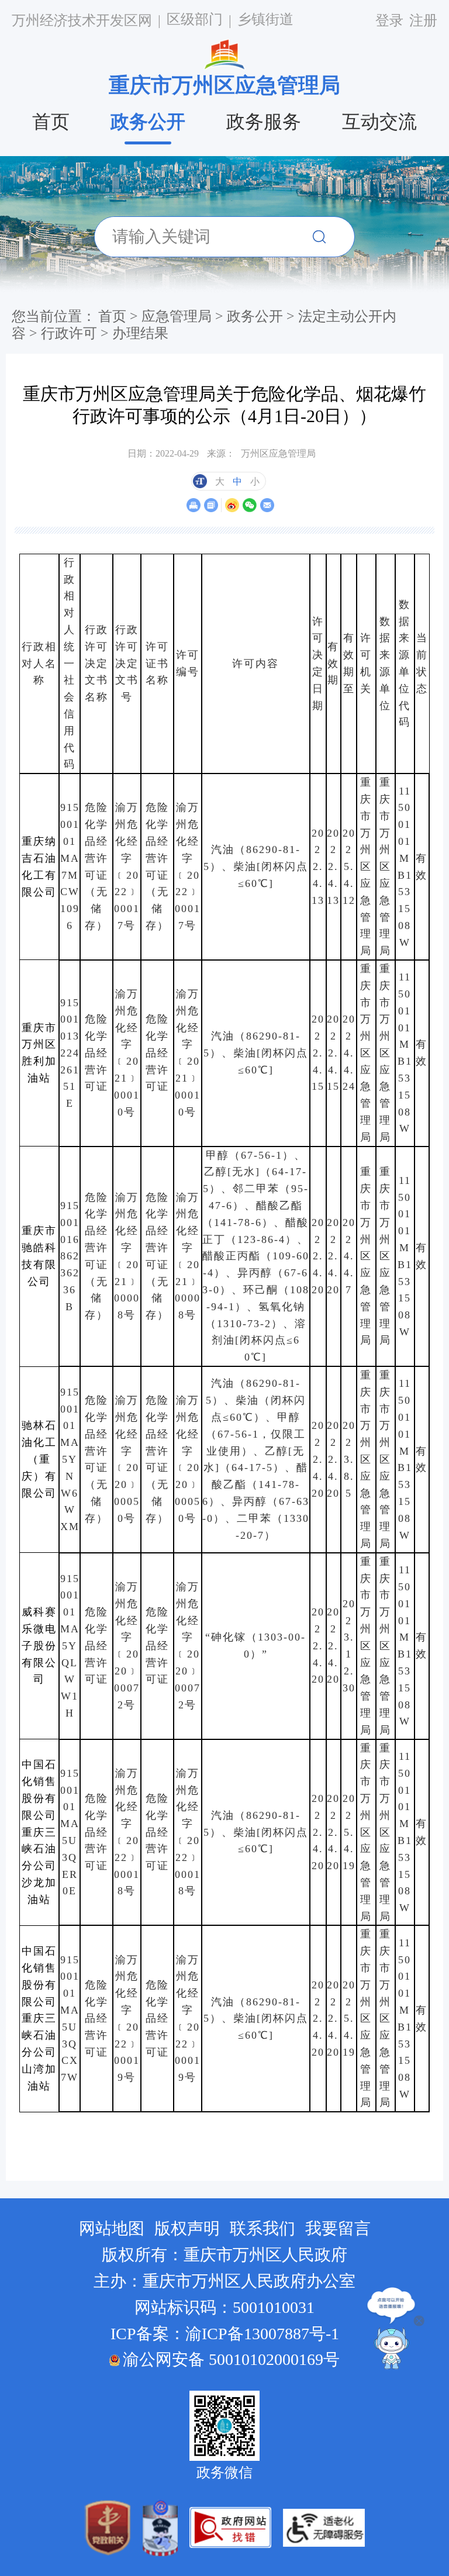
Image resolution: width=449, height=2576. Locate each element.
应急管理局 (177, 316)
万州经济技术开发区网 (82, 20)
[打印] (193, 505)
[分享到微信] (249, 505)
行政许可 (69, 333)
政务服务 (264, 122)
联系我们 (263, 2228)
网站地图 (112, 2228)
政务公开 (148, 122)
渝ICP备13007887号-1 (262, 2334)
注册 (423, 20)
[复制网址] (211, 505)
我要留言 (338, 2228)
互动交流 (379, 122)
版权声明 (187, 2228)
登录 (389, 20)
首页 (51, 122)
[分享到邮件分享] (267, 505)
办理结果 (140, 333)
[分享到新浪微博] (232, 505)
